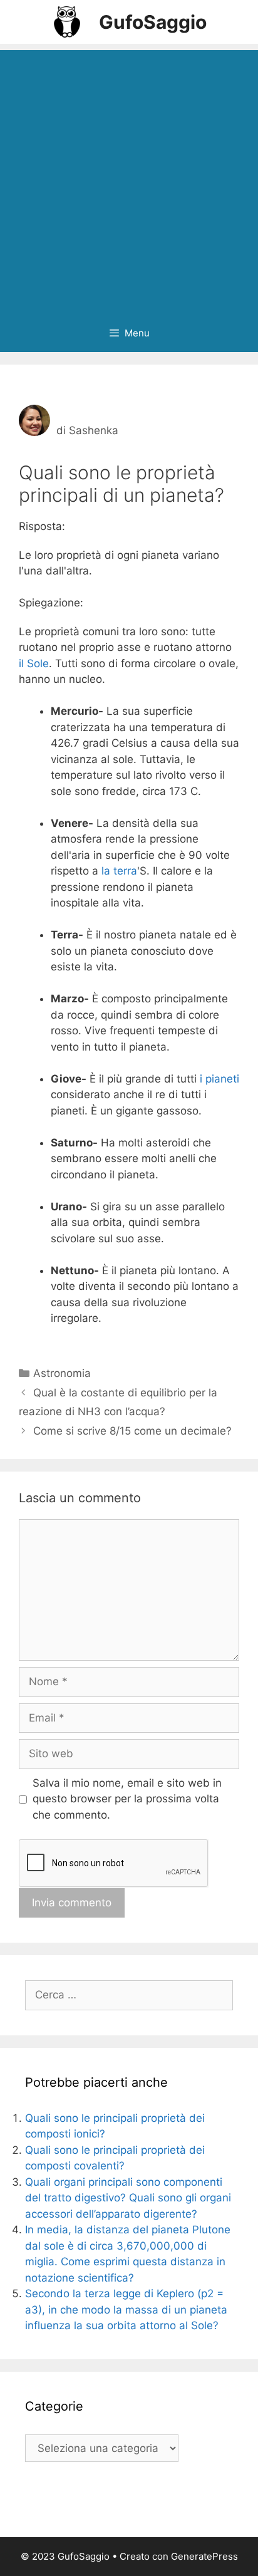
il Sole (34, 663)
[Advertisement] (129, 179)
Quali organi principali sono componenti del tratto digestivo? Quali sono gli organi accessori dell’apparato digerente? (128, 2198)
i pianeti (219, 1079)
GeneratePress (204, 2556)
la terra (119, 871)
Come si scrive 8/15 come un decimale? (132, 1431)
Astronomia (62, 1373)
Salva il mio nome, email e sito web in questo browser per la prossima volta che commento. (127, 1799)
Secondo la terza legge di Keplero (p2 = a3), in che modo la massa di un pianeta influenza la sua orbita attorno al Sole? (126, 2309)
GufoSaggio (153, 22)
